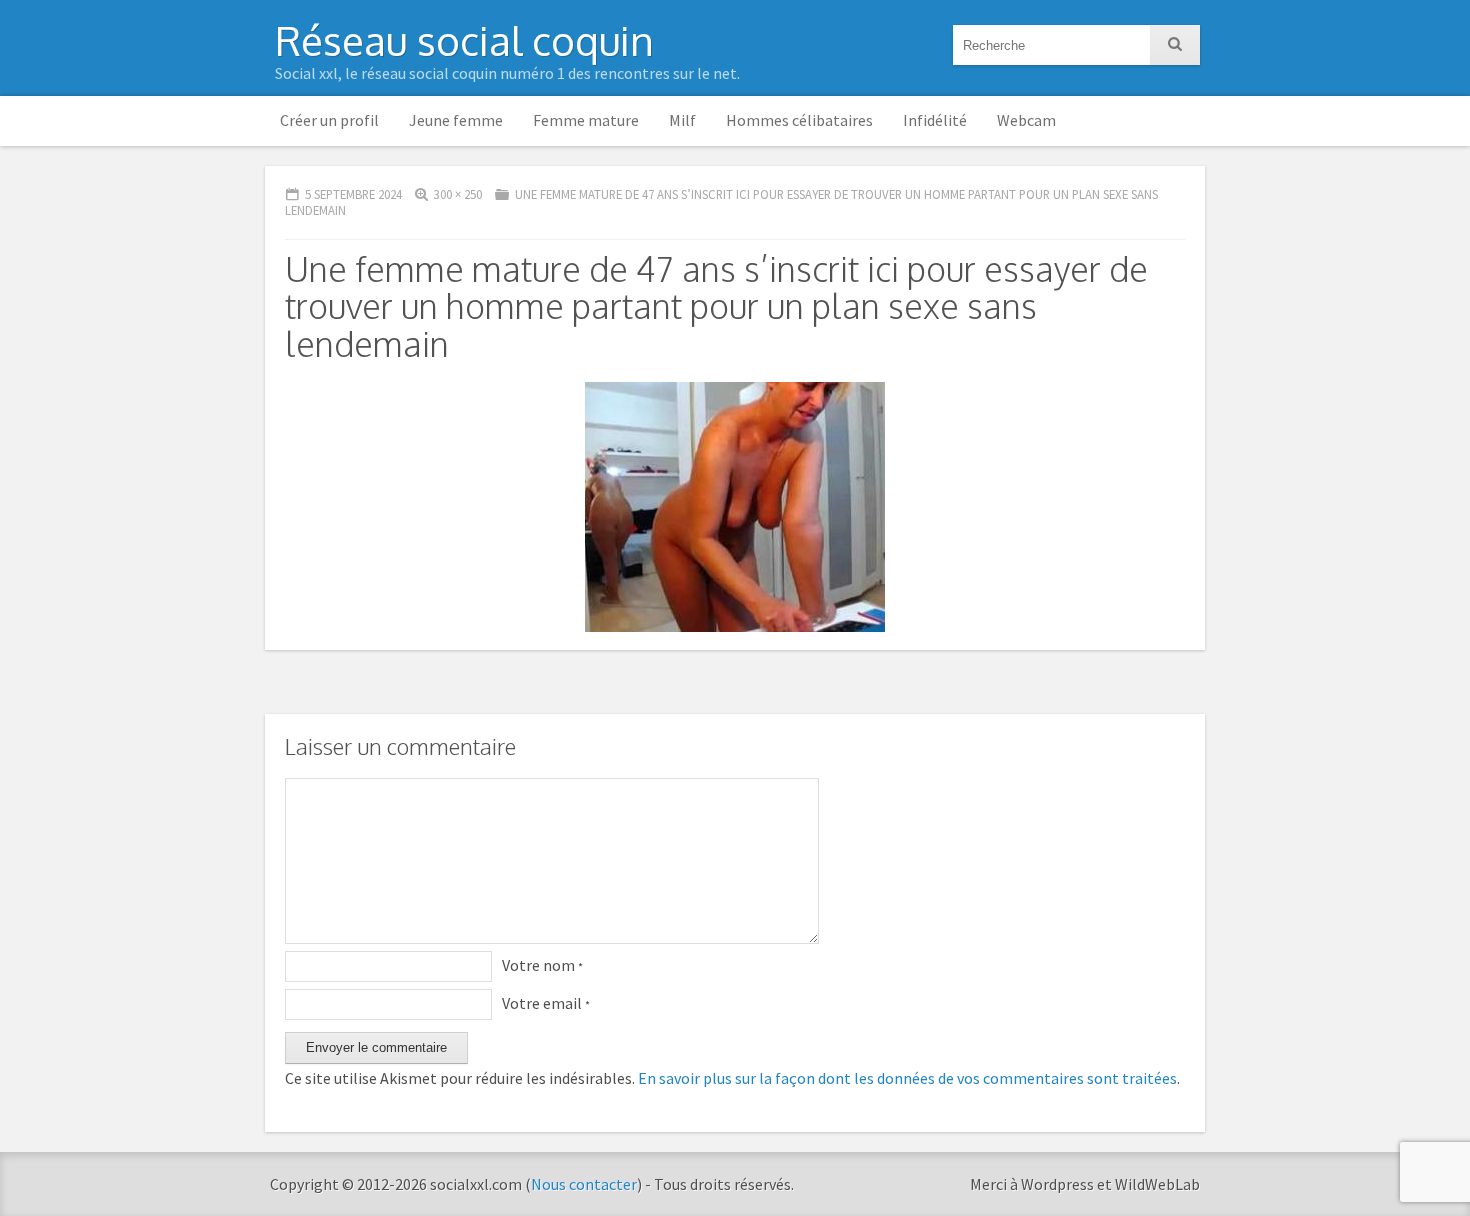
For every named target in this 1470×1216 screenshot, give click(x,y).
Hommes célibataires (799, 120)
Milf (682, 120)
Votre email (546, 1003)
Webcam (1026, 120)
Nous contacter (584, 1184)
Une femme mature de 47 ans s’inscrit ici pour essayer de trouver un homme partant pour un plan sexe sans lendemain (721, 202)
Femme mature (586, 120)
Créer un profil (329, 120)
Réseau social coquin (464, 40)
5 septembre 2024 (353, 194)
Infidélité (935, 120)
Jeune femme (456, 120)
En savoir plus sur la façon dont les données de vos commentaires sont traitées (907, 1078)
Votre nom (542, 965)
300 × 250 (458, 194)
